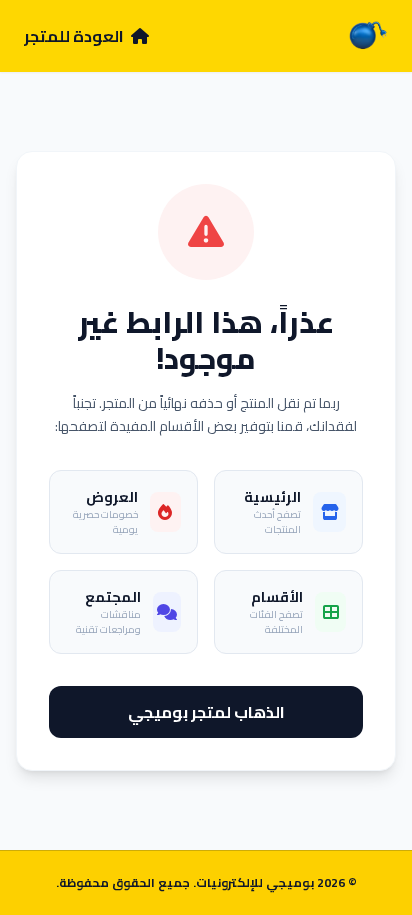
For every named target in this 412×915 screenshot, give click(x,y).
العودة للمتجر (75, 36)
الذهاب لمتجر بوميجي (206, 712)
